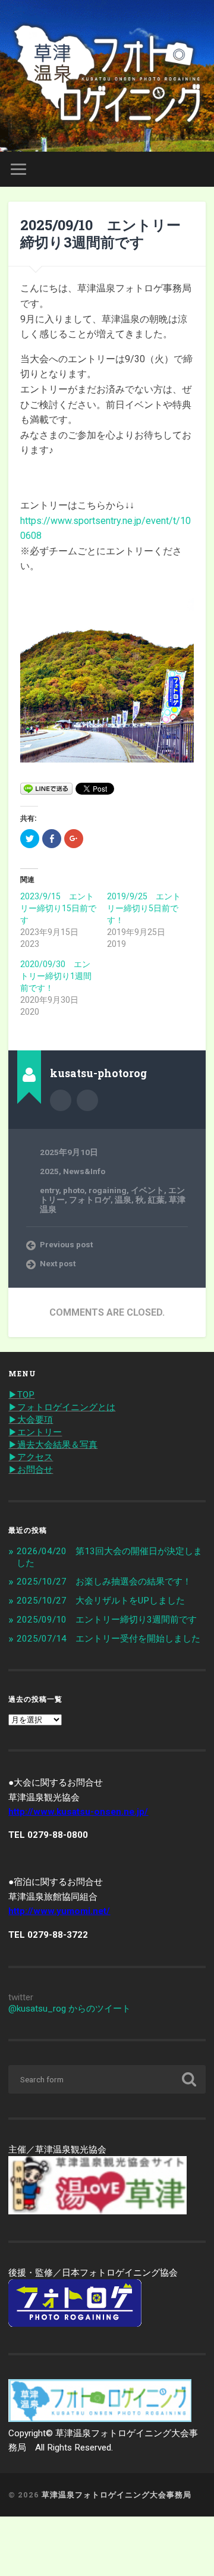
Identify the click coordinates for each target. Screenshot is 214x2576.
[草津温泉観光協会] (97, 2211)
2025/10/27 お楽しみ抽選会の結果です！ (104, 1582)
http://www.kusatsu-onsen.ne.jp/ (78, 1812)
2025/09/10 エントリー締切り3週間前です (100, 233)
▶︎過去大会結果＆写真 (53, 1445)
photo (74, 1190)
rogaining (108, 1190)
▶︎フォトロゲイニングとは (62, 1407)
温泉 (123, 1200)
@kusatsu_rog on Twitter (87, 1100)
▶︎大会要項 (31, 1420)
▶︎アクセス (31, 1457)
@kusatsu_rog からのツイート (70, 2009)
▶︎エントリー (35, 1432)
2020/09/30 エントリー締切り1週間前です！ (56, 976)
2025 (49, 1171)
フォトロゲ (90, 1200)
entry (49, 1190)
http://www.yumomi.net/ (59, 1911)
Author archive (61, 1100)
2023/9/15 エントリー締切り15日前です (58, 908)
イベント (147, 1190)
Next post (58, 1263)
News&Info (84, 1171)
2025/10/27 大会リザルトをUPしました (101, 1601)
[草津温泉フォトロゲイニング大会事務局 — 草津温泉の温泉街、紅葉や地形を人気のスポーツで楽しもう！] (107, 76)
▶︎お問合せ (31, 1470)
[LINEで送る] (46, 788)
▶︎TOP (21, 1395)
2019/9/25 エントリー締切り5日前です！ (144, 908)
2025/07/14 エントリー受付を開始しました (108, 1639)
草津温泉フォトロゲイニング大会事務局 (117, 2495)
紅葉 (156, 1200)
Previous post (66, 1244)
